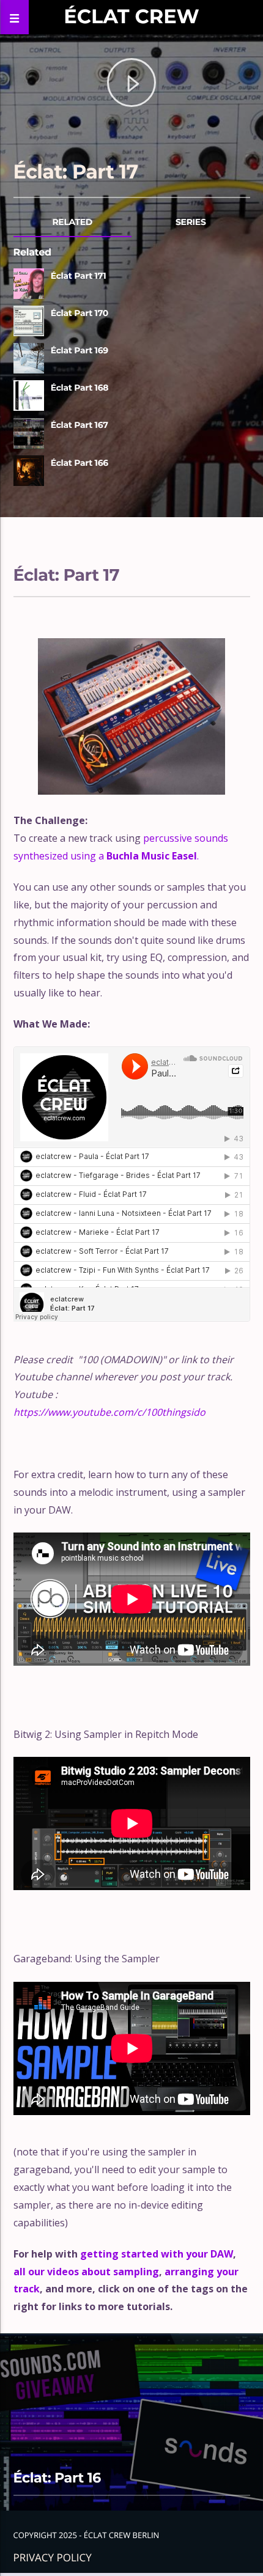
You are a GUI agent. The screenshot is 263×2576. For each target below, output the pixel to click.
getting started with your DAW (157, 2254)
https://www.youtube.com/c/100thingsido (109, 1412)
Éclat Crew (131, 17)
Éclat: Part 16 (57, 2478)
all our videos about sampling (86, 2272)
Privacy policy (53, 2557)
